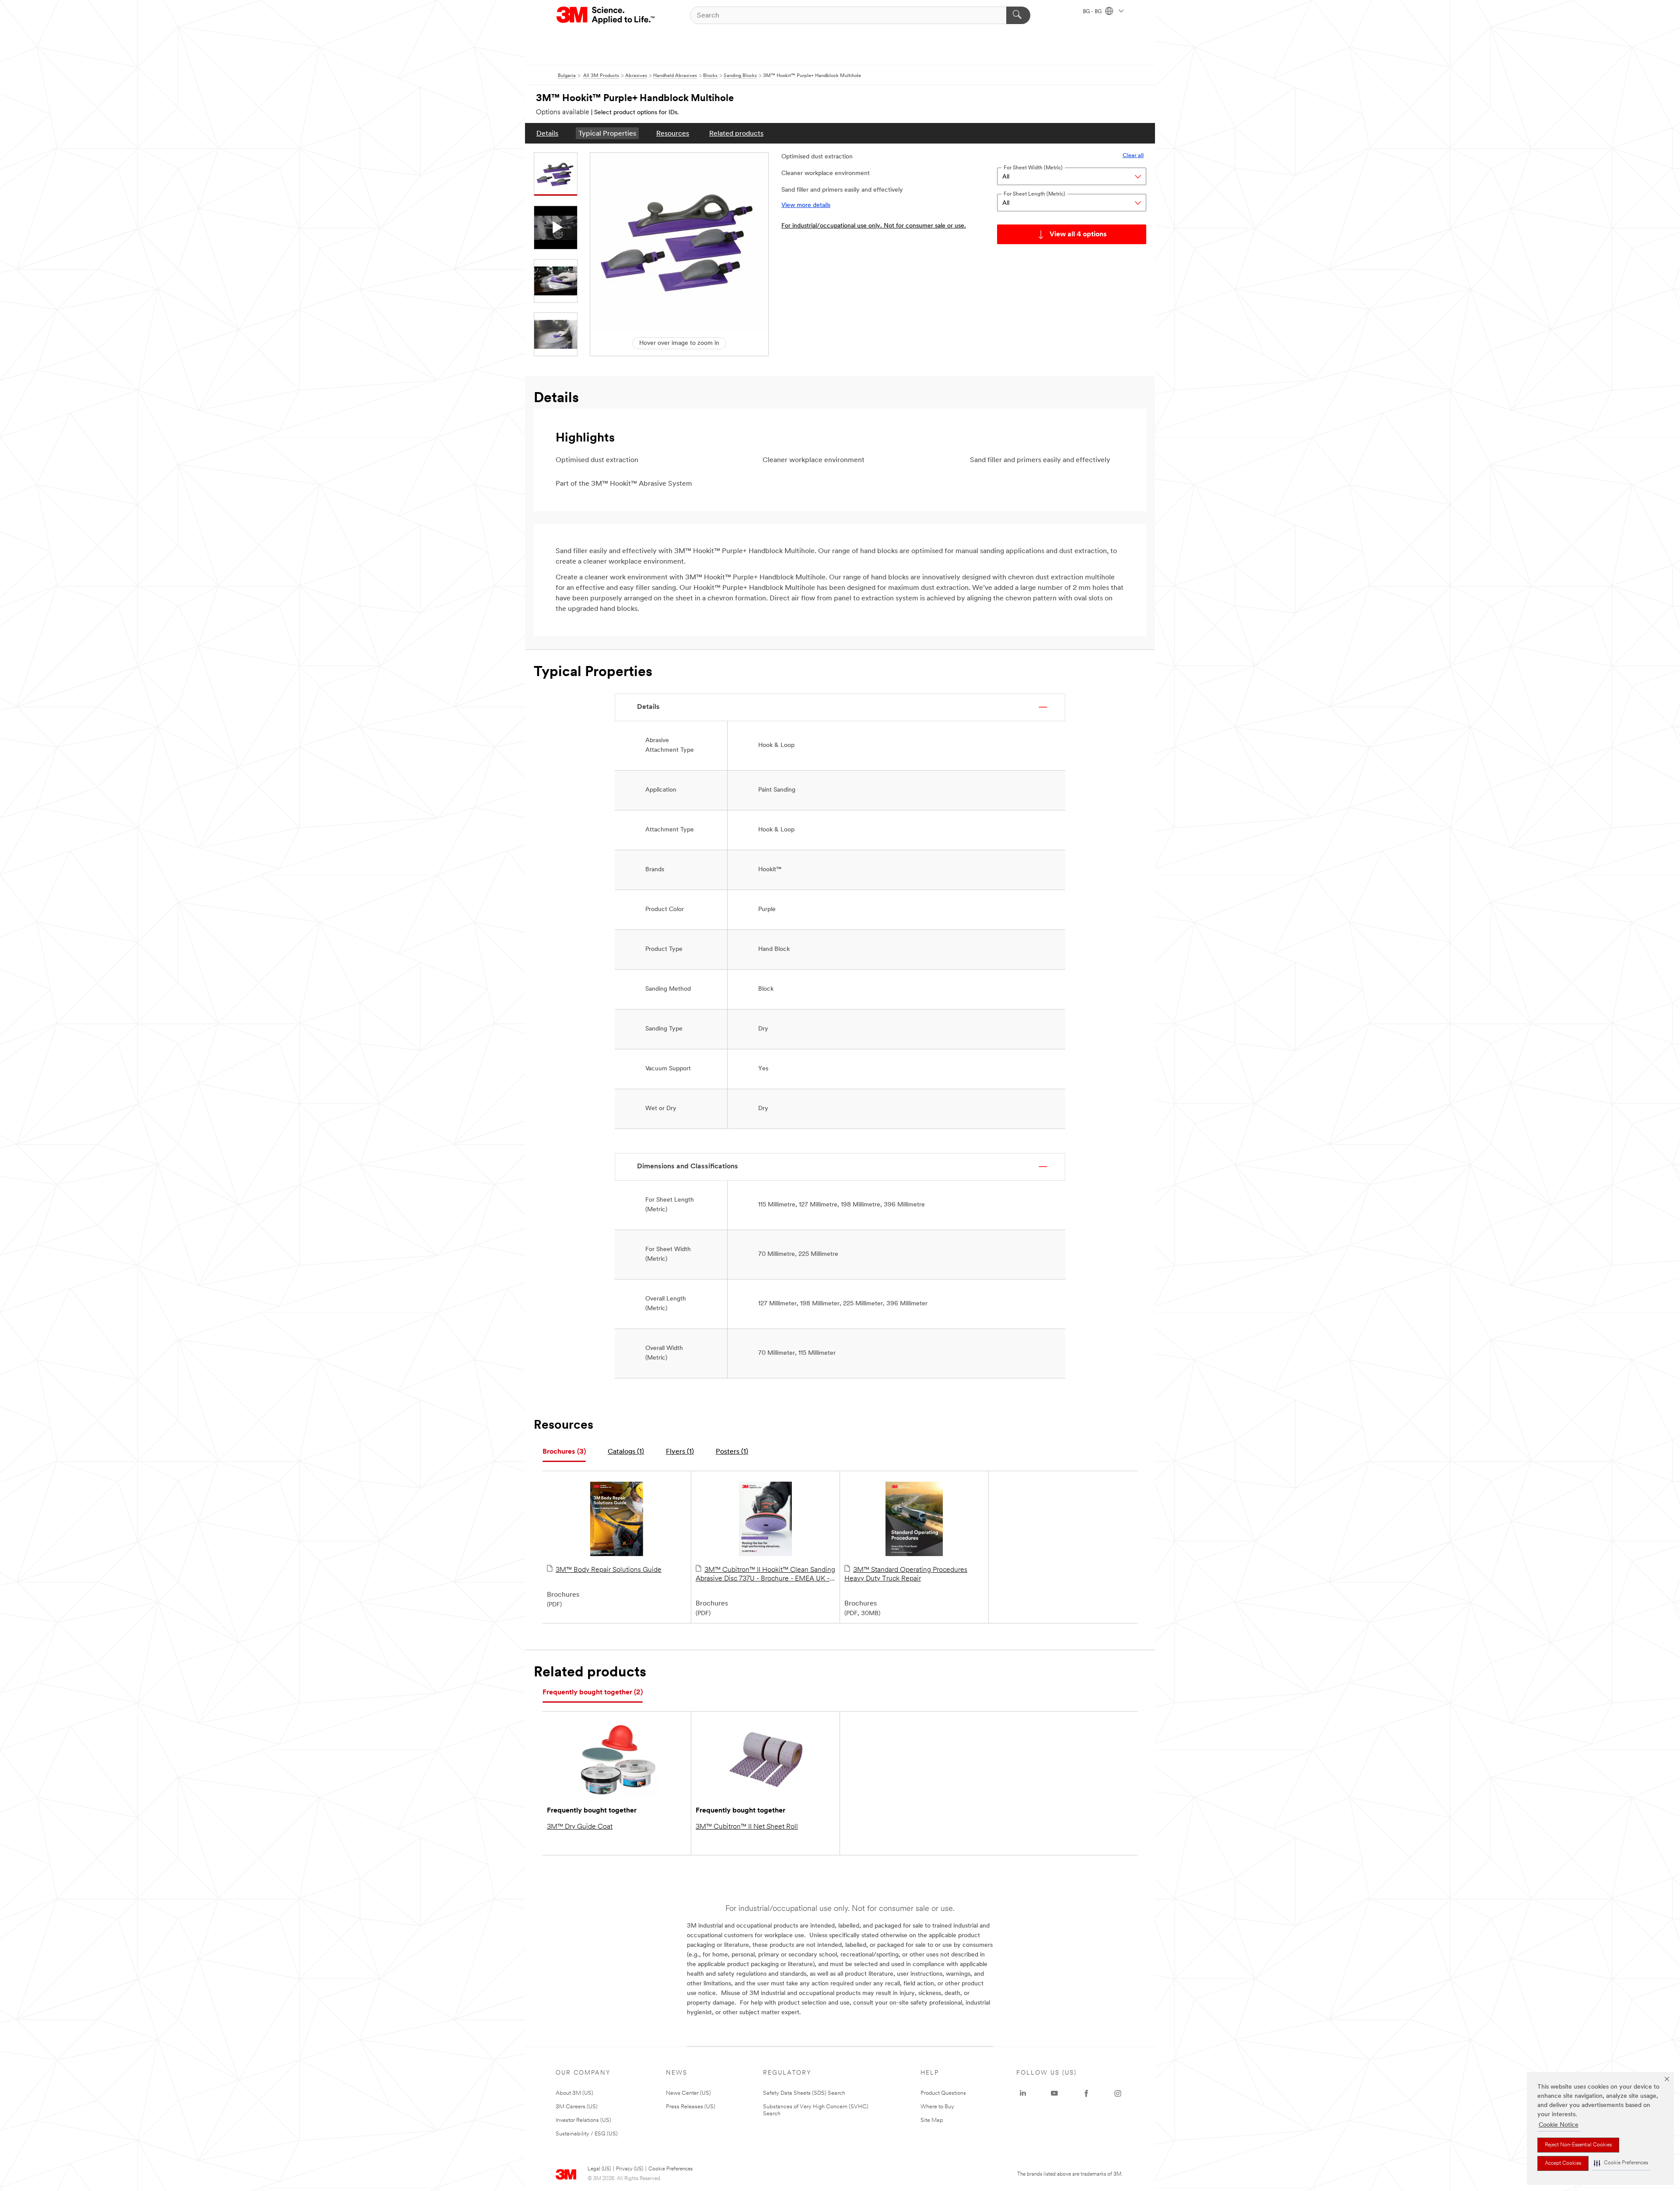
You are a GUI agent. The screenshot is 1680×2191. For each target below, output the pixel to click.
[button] (1621, 2163)
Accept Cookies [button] (1563, 2163)
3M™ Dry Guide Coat (580, 1827)
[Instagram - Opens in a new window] (1118, 2093)
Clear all (1133, 156)
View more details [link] (806, 205)
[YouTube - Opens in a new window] (1054, 2093)
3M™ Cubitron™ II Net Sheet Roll (747, 1827)
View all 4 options (1078, 235)
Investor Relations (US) (583, 2120)
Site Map (932, 2120)
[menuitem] (547, 133)
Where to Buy (937, 2107)
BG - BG (1093, 12)
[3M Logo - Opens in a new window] (606, 15)
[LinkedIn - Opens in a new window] (1023, 2093)
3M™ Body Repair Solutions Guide (609, 1570)
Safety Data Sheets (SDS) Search (804, 2093)
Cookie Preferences (670, 2169)
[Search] (1018, 15)
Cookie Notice (1559, 2125)
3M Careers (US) (577, 2107)
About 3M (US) (574, 2093)
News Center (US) (688, 2093)
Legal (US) (599, 2169)
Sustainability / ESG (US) (587, 2134)
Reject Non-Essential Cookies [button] (1578, 2145)
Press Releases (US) (691, 2107)
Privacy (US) (630, 2169)
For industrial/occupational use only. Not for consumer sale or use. (874, 226)
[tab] (564, 1452)
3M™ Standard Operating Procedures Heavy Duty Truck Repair (906, 1574)
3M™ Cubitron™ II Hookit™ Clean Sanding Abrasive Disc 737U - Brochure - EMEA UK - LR (765, 1575)
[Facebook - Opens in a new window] (1086, 2093)
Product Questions (943, 2093)
